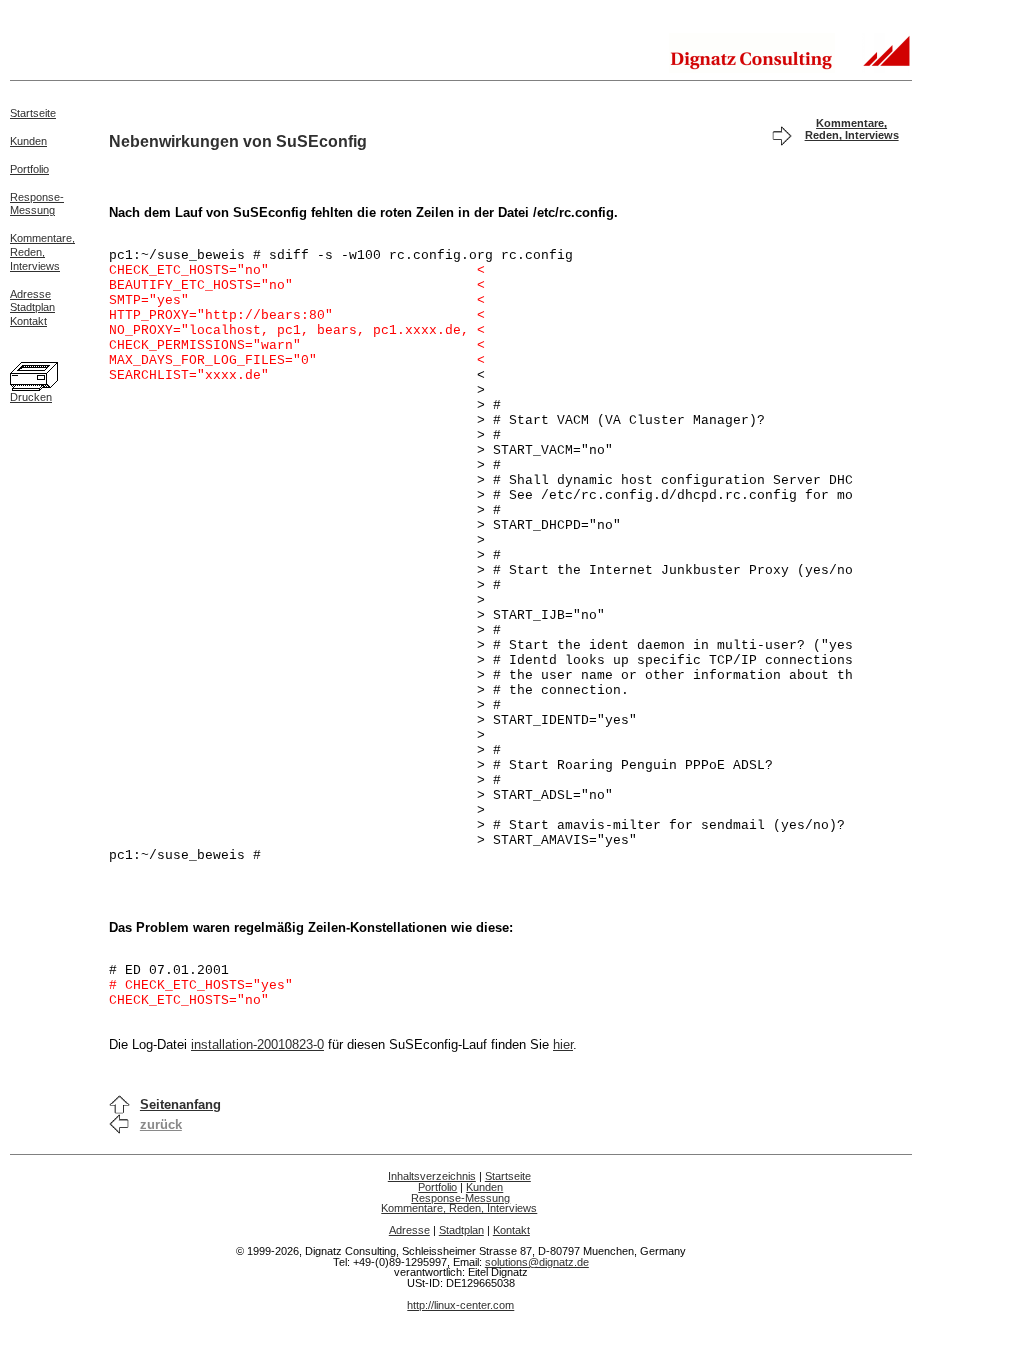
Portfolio (29, 169)
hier (563, 1044)
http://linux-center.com (460, 1305)
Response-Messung (37, 204)
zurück (161, 1124)
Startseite (33, 113)
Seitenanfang (180, 1104)
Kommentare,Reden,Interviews (42, 252)
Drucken (31, 397)
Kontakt (28, 321)
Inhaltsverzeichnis (432, 1176)
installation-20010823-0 (257, 1044)
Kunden (28, 141)
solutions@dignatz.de (537, 1262)
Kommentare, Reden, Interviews (852, 129)
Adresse (30, 294)
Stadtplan (32, 307)
